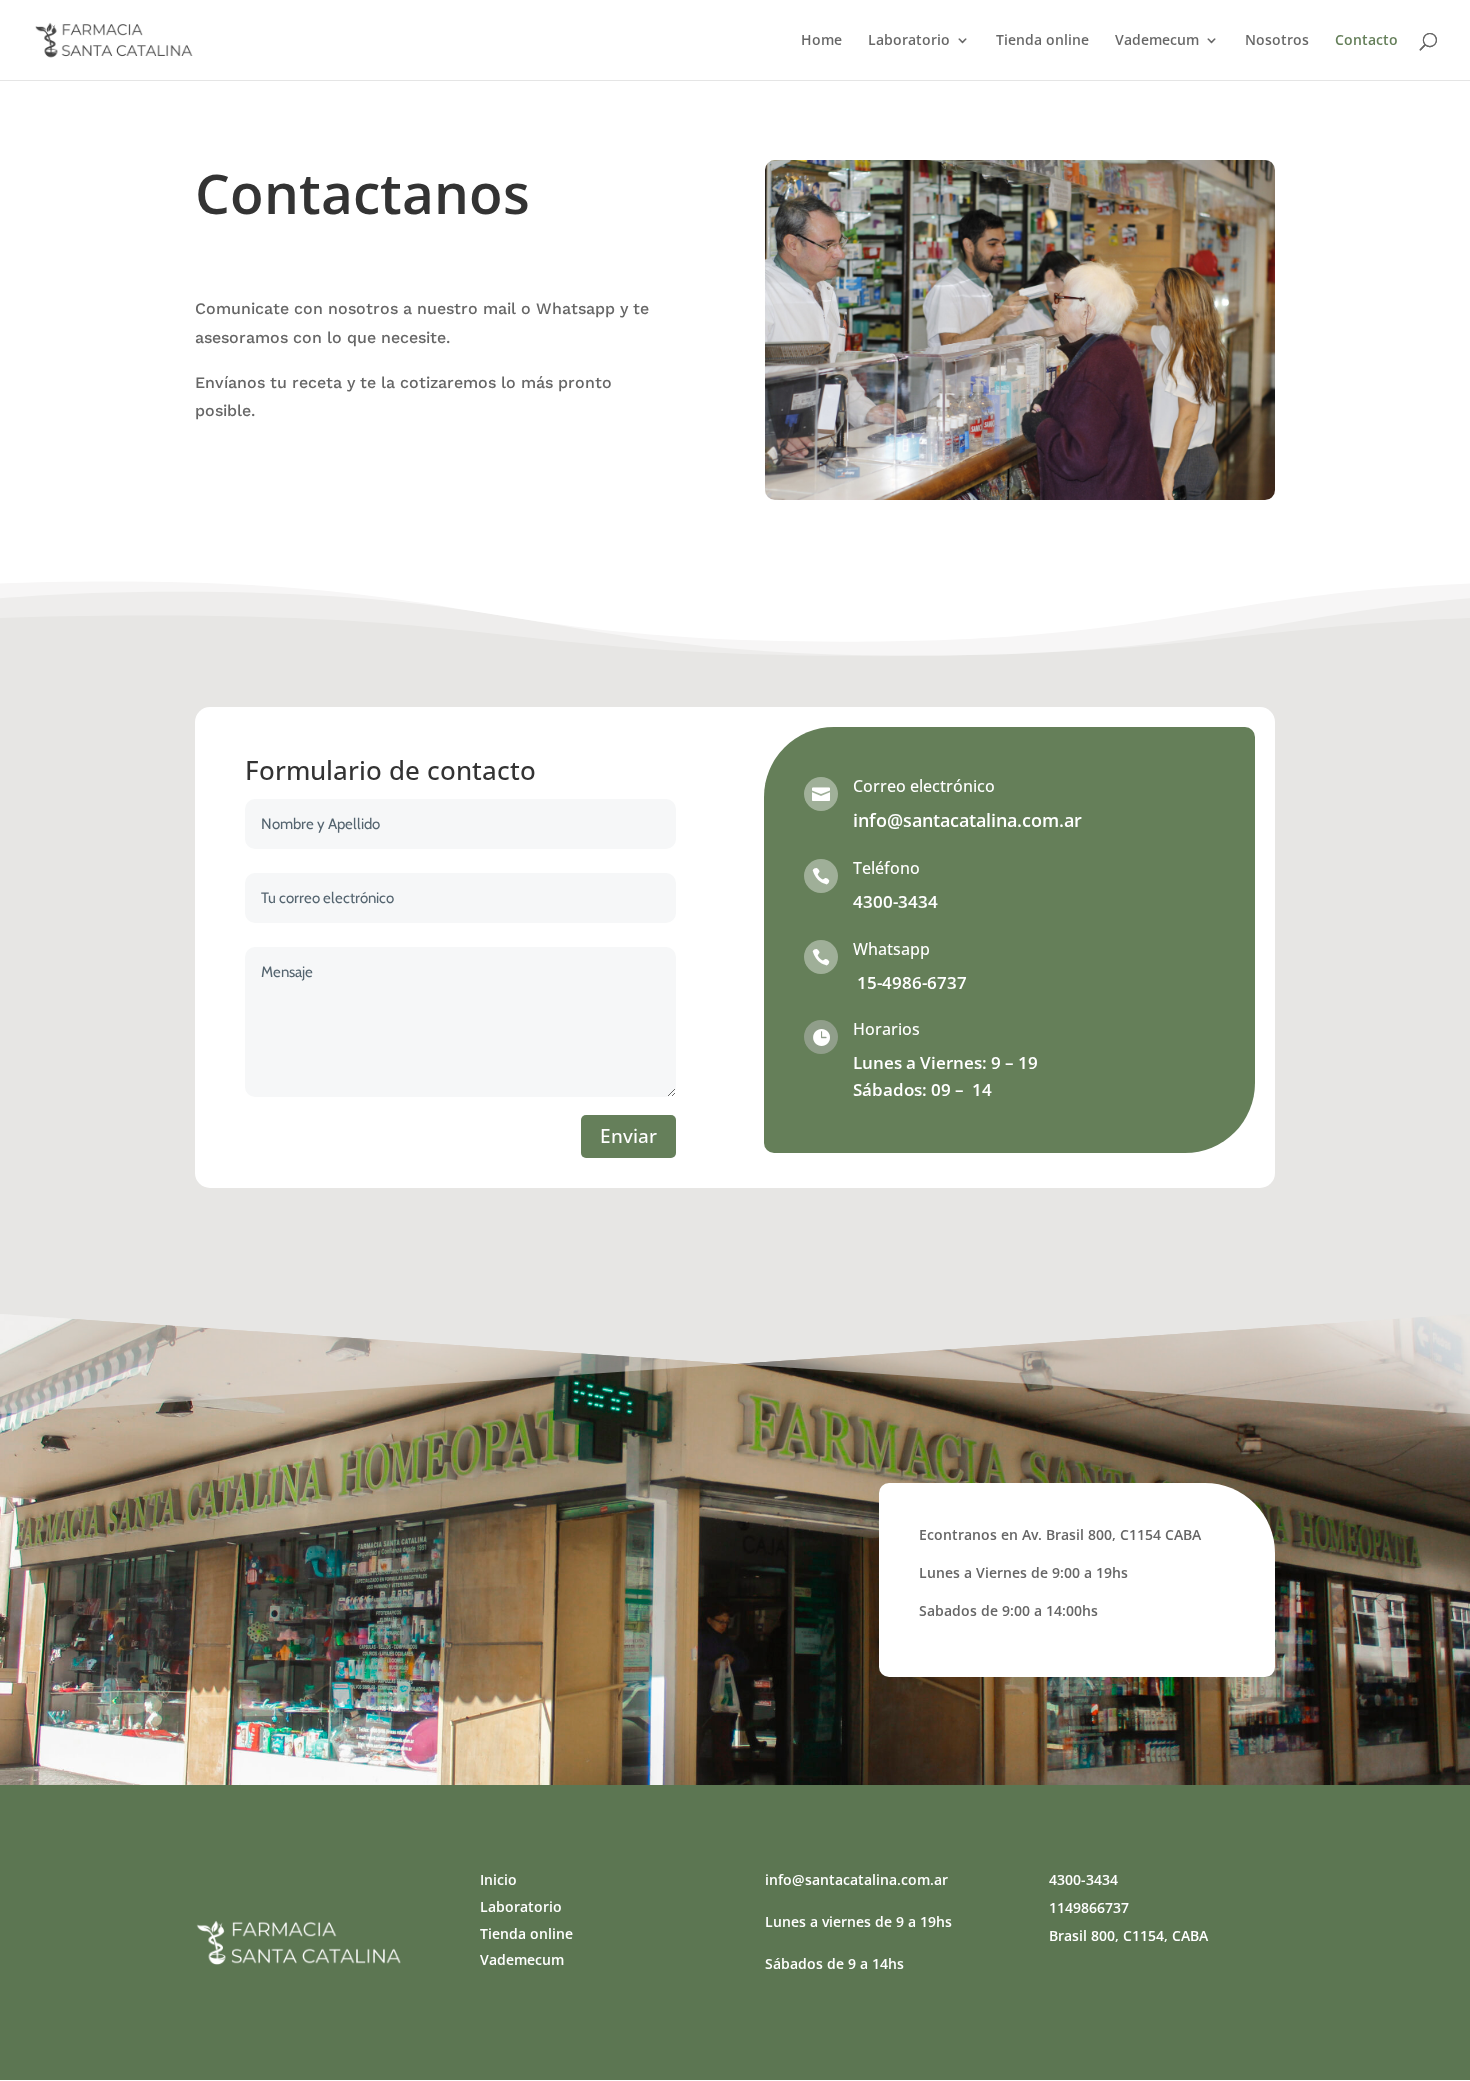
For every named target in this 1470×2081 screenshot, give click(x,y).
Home (821, 41)
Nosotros (1277, 41)
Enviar (628, 1136)
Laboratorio (909, 41)
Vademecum (1157, 41)
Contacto (1366, 41)
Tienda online (1042, 41)
